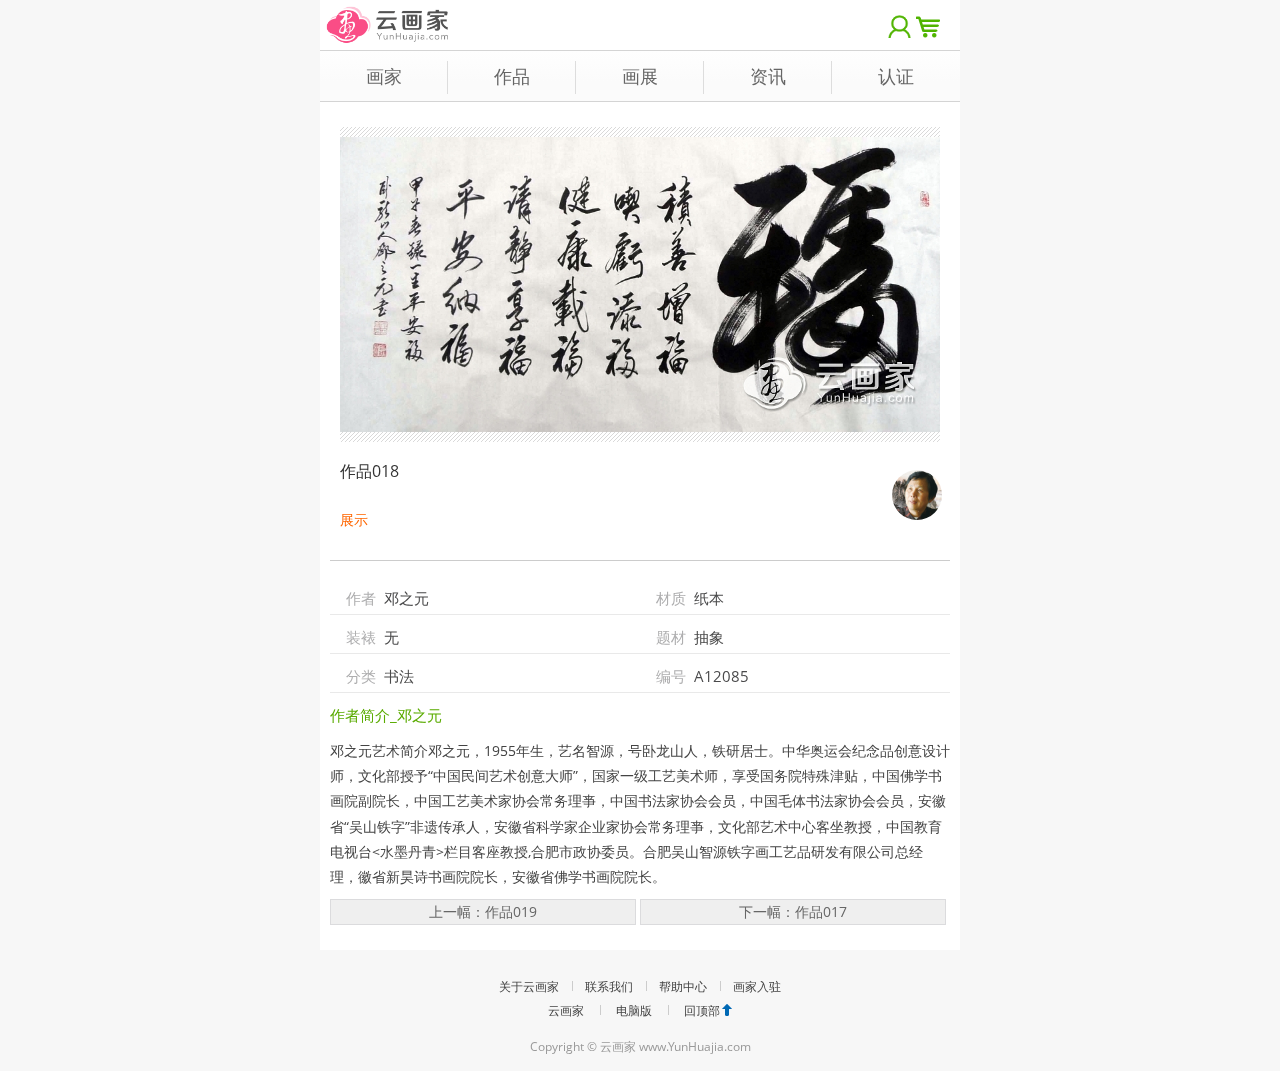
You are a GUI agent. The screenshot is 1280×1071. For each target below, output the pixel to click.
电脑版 (634, 1010)
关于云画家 (529, 986)
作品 (512, 76)
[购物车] (933, 25)
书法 (399, 676)
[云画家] (388, 14)
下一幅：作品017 (793, 911)
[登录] (900, 25)
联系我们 (609, 986)
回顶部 (702, 1010)
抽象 (709, 637)
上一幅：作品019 (483, 911)
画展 (640, 76)
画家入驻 (757, 986)
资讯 (768, 76)
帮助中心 (683, 986)
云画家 (566, 1010)
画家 (384, 76)
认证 (896, 76)
